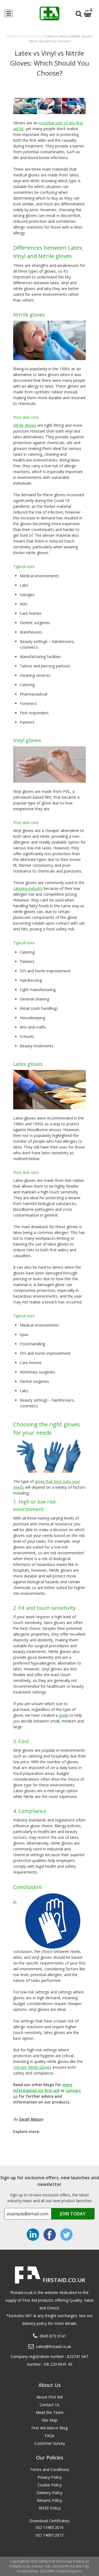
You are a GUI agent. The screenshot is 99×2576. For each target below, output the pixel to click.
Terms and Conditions (50, 2469)
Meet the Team (50, 2412)
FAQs (50, 2436)
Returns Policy (50, 2500)
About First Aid (50, 2397)
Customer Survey (50, 2443)
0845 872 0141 (53, 2336)
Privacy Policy (50, 2477)
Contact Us (50, 2405)
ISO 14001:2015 (50, 2535)
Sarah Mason (31, 2119)
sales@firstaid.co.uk (53, 2346)
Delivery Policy (50, 2493)
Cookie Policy (50, 2485)
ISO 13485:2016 (50, 2527)
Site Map (50, 2420)
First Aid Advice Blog (50, 2428)
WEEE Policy (50, 2508)
